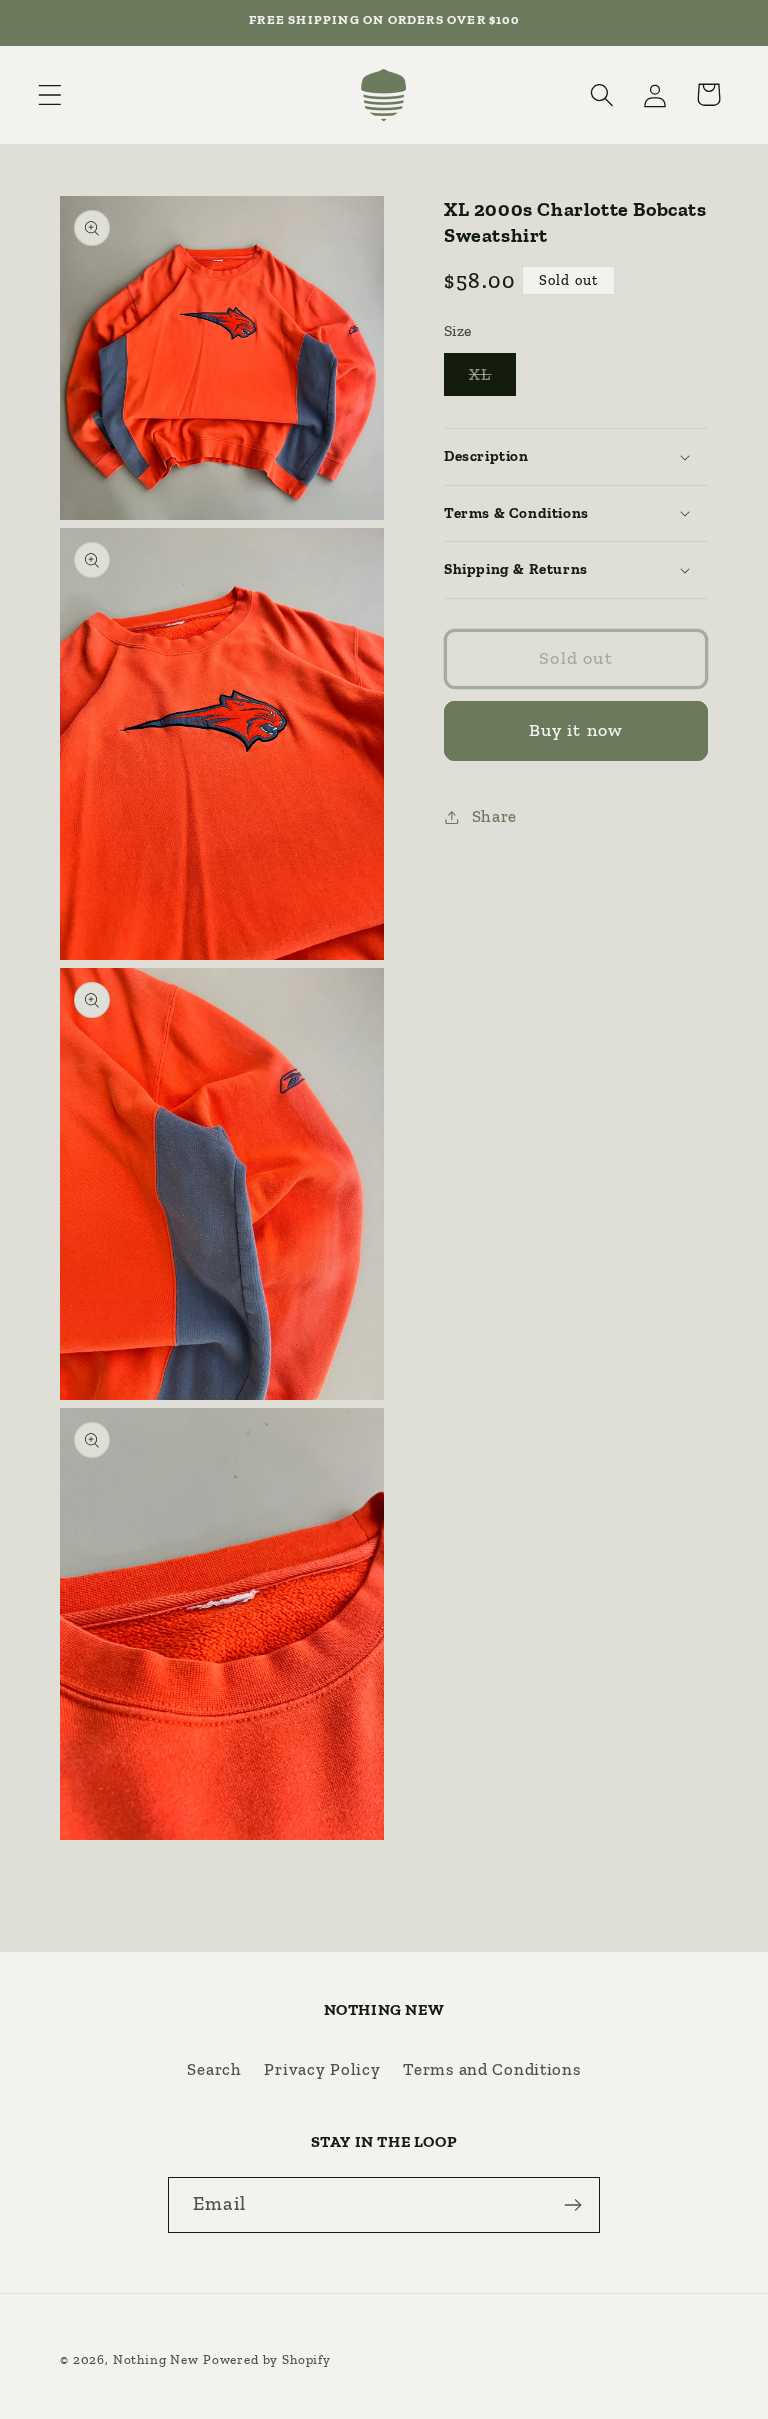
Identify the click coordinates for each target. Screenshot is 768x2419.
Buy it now (576, 730)
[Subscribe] (572, 2205)
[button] (50, 94)
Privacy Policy (322, 2069)
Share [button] (494, 816)
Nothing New (156, 2359)
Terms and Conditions (491, 2069)
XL (492, 379)
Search (214, 2069)
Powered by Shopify (267, 2359)
